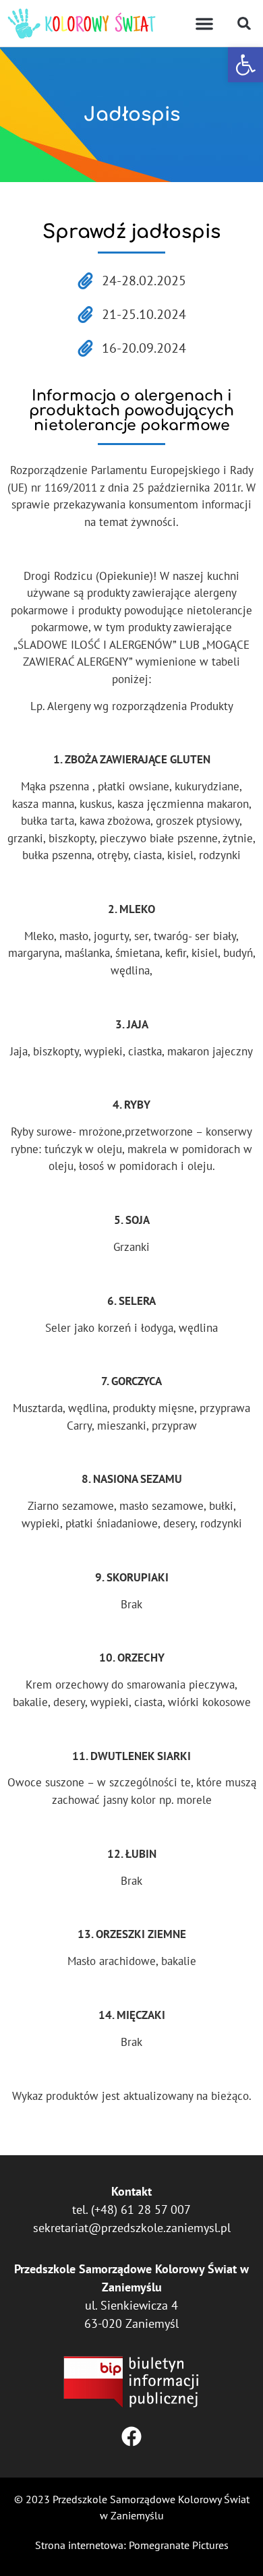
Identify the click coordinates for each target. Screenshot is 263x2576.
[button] (245, 65)
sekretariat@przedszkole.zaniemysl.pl (132, 2228)
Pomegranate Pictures (179, 2545)
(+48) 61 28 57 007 (141, 2209)
